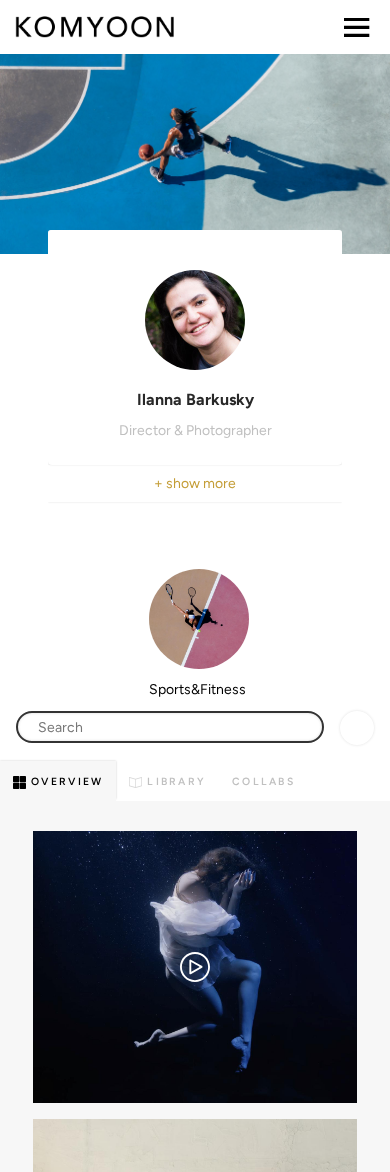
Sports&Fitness (197, 689)
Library (174, 781)
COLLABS (263, 781)
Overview (65, 781)
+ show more (195, 483)
